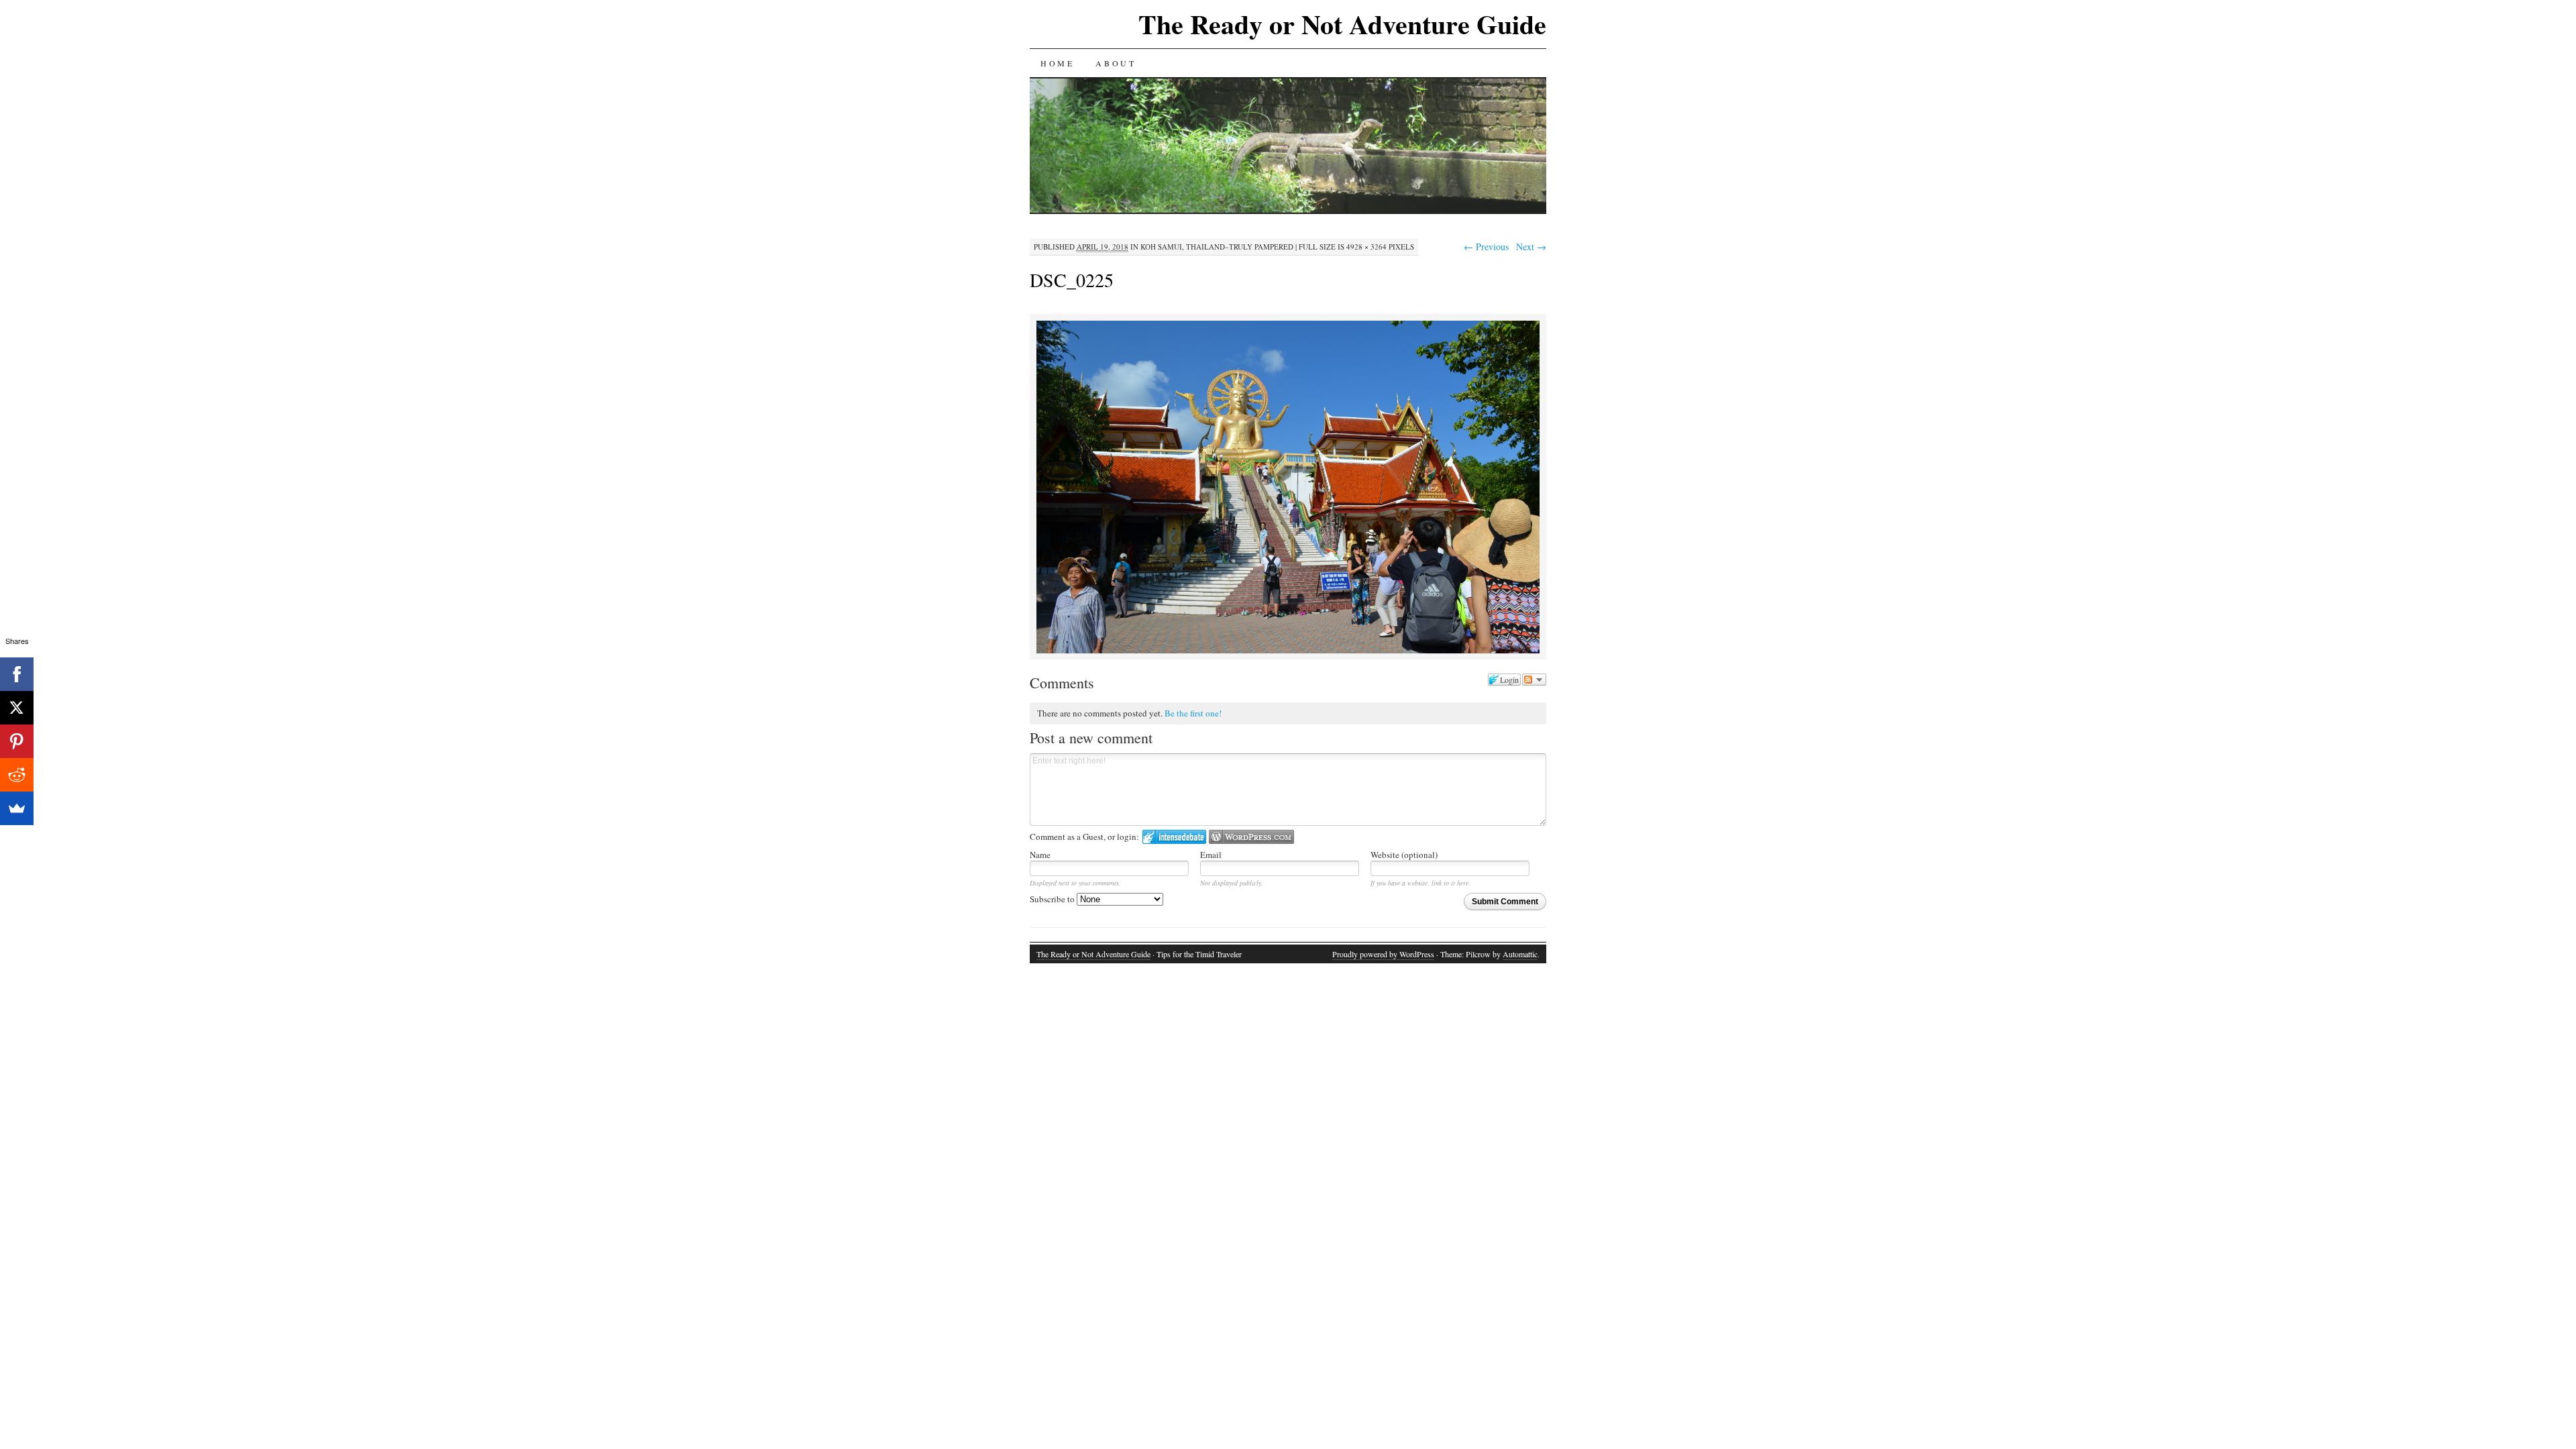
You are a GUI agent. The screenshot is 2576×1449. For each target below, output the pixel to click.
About (1116, 63)
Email (1211, 855)
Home (1057, 63)
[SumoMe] (17, 808)
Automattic (1520, 954)
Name (1040, 855)
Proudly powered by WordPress (1383, 954)
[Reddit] (17, 775)
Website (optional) (1404, 855)
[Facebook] (17, 674)
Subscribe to (1053, 899)
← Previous (1486, 247)
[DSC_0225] (1288, 651)
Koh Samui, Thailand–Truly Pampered (1217, 247)
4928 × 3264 (1366, 247)
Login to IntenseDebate (1174, 837)
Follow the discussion (1534, 680)
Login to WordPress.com (1251, 837)
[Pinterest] (17, 741)
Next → (1531, 247)
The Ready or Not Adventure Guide (1342, 24)
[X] (17, 708)
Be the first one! (1193, 713)
